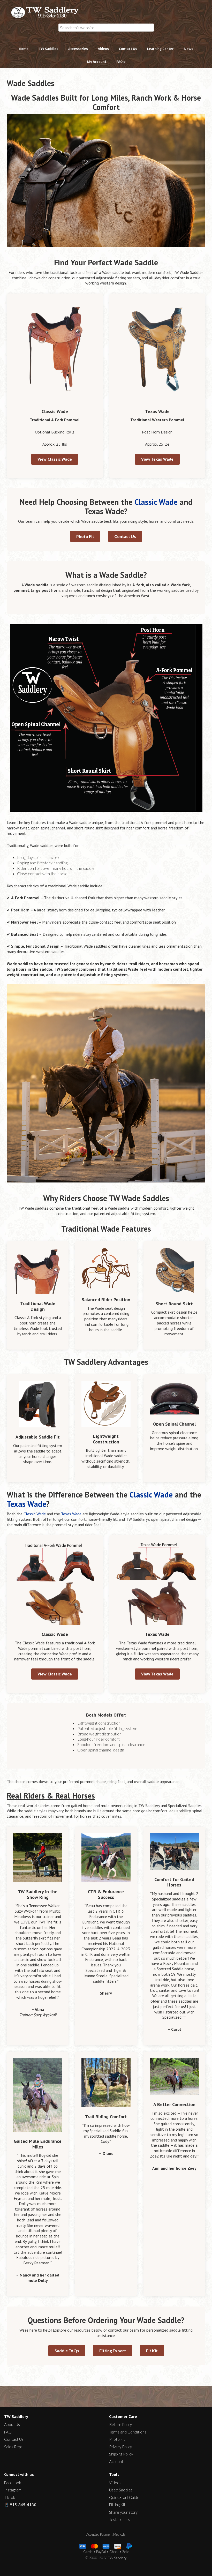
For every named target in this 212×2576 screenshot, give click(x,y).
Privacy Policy (120, 2447)
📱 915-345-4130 (20, 2505)
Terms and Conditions (128, 2432)
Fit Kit (152, 2351)
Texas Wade (26, 1504)
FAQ (8, 2432)
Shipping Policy (121, 2454)
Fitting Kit (117, 2505)
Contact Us (125, 536)
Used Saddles (121, 2490)
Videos (115, 2483)
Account (116, 2461)
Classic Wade (156, 502)
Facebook (13, 2483)
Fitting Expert (113, 2351)
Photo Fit (85, 536)
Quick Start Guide (124, 2497)
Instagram (13, 2490)
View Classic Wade (55, 459)
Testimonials (120, 2519)
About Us (12, 2424)
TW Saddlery (47, 12)
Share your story (123, 2512)
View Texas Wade (157, 459)
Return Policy (120, 2424)
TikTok (10, 2497)
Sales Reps (13, 2447)
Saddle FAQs (67, 2351)
